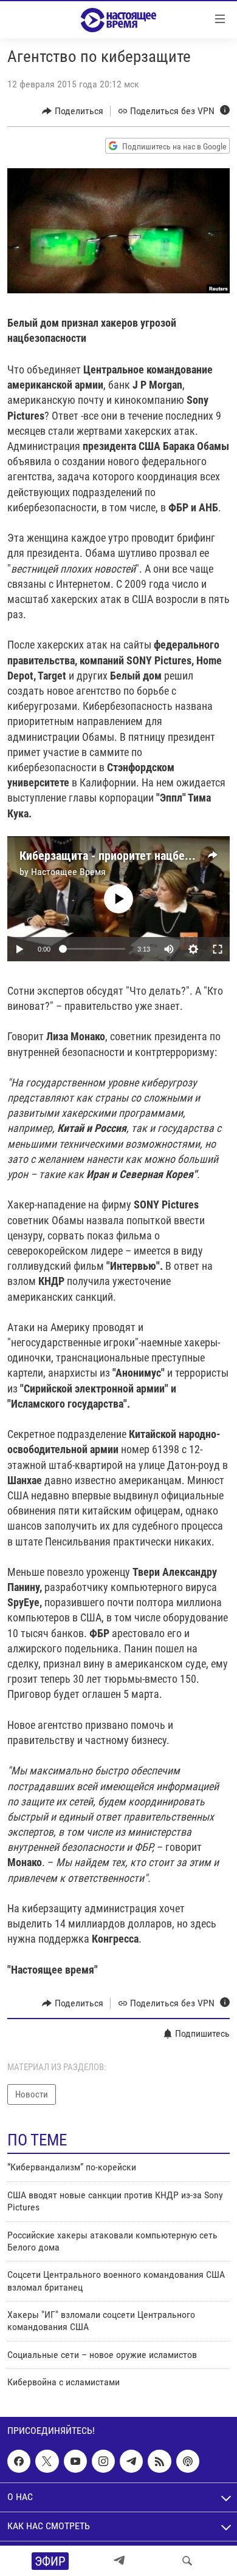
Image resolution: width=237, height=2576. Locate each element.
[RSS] (159, 2461)
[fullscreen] (218, 949)
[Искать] (187, 2561)
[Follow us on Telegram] (131, 2461)
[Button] (73, 111)
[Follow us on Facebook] (19, 2461)
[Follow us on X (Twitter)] (47, 2461)
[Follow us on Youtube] (75, 2461)
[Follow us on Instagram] (103, 2461)
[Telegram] (119, 2561)
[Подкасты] (188, 2461)
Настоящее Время (68, 872)
